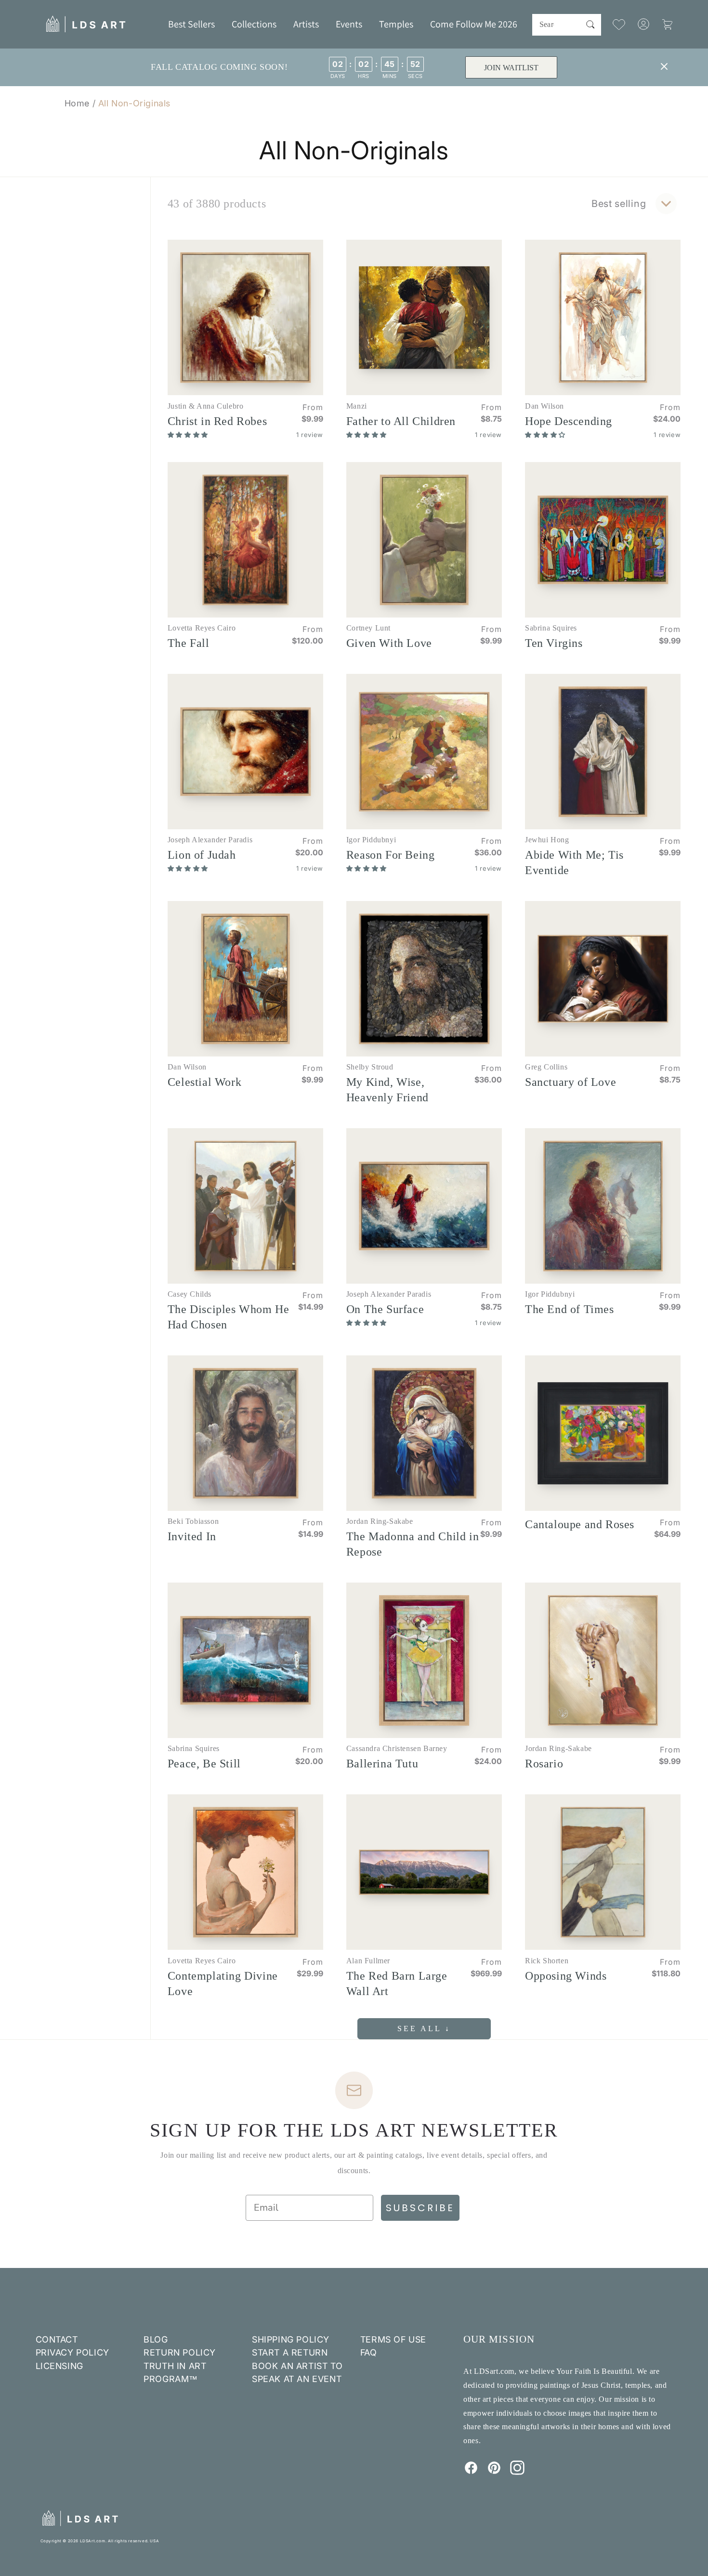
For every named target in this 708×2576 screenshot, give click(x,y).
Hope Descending (569, 421)
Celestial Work (204, 1082)
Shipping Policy (291, 2339)
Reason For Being (391, 855)
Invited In (192, 1536)
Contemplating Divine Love (223, 1984)
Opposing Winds (566, 1976)
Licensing (59, 2366)
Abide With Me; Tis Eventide (574, 863)
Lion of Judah (202, 855)
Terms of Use (393, 2339)
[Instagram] (517, 2472)
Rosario (544, 1764)
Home (77, 103)
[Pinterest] (494, 2472)
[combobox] (567, 25)
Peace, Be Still (204, 1764)
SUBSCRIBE (420, 2208)
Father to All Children (401, 421)
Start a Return (290, 2352)
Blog (156, 2339)
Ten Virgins (554, 643)
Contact (57, 2339)
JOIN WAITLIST (510, 68)
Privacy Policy (72, 2352)
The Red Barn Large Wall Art (397, 1984)
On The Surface (385, 1309)
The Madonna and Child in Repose (413, 1544)
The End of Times (570, 1309)
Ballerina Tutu (382, 1764)
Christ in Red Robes (217, 421)
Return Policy (180, 2352)
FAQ (369, 2352)
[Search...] (590, 25)
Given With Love (389, 643)
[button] (254, 24)
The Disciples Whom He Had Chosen (229, 1317)
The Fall (189, 643)
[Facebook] (471, 2472)
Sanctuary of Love (570, 1082)
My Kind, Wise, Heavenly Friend (387, 1090)
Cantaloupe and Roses (580, 1524)
